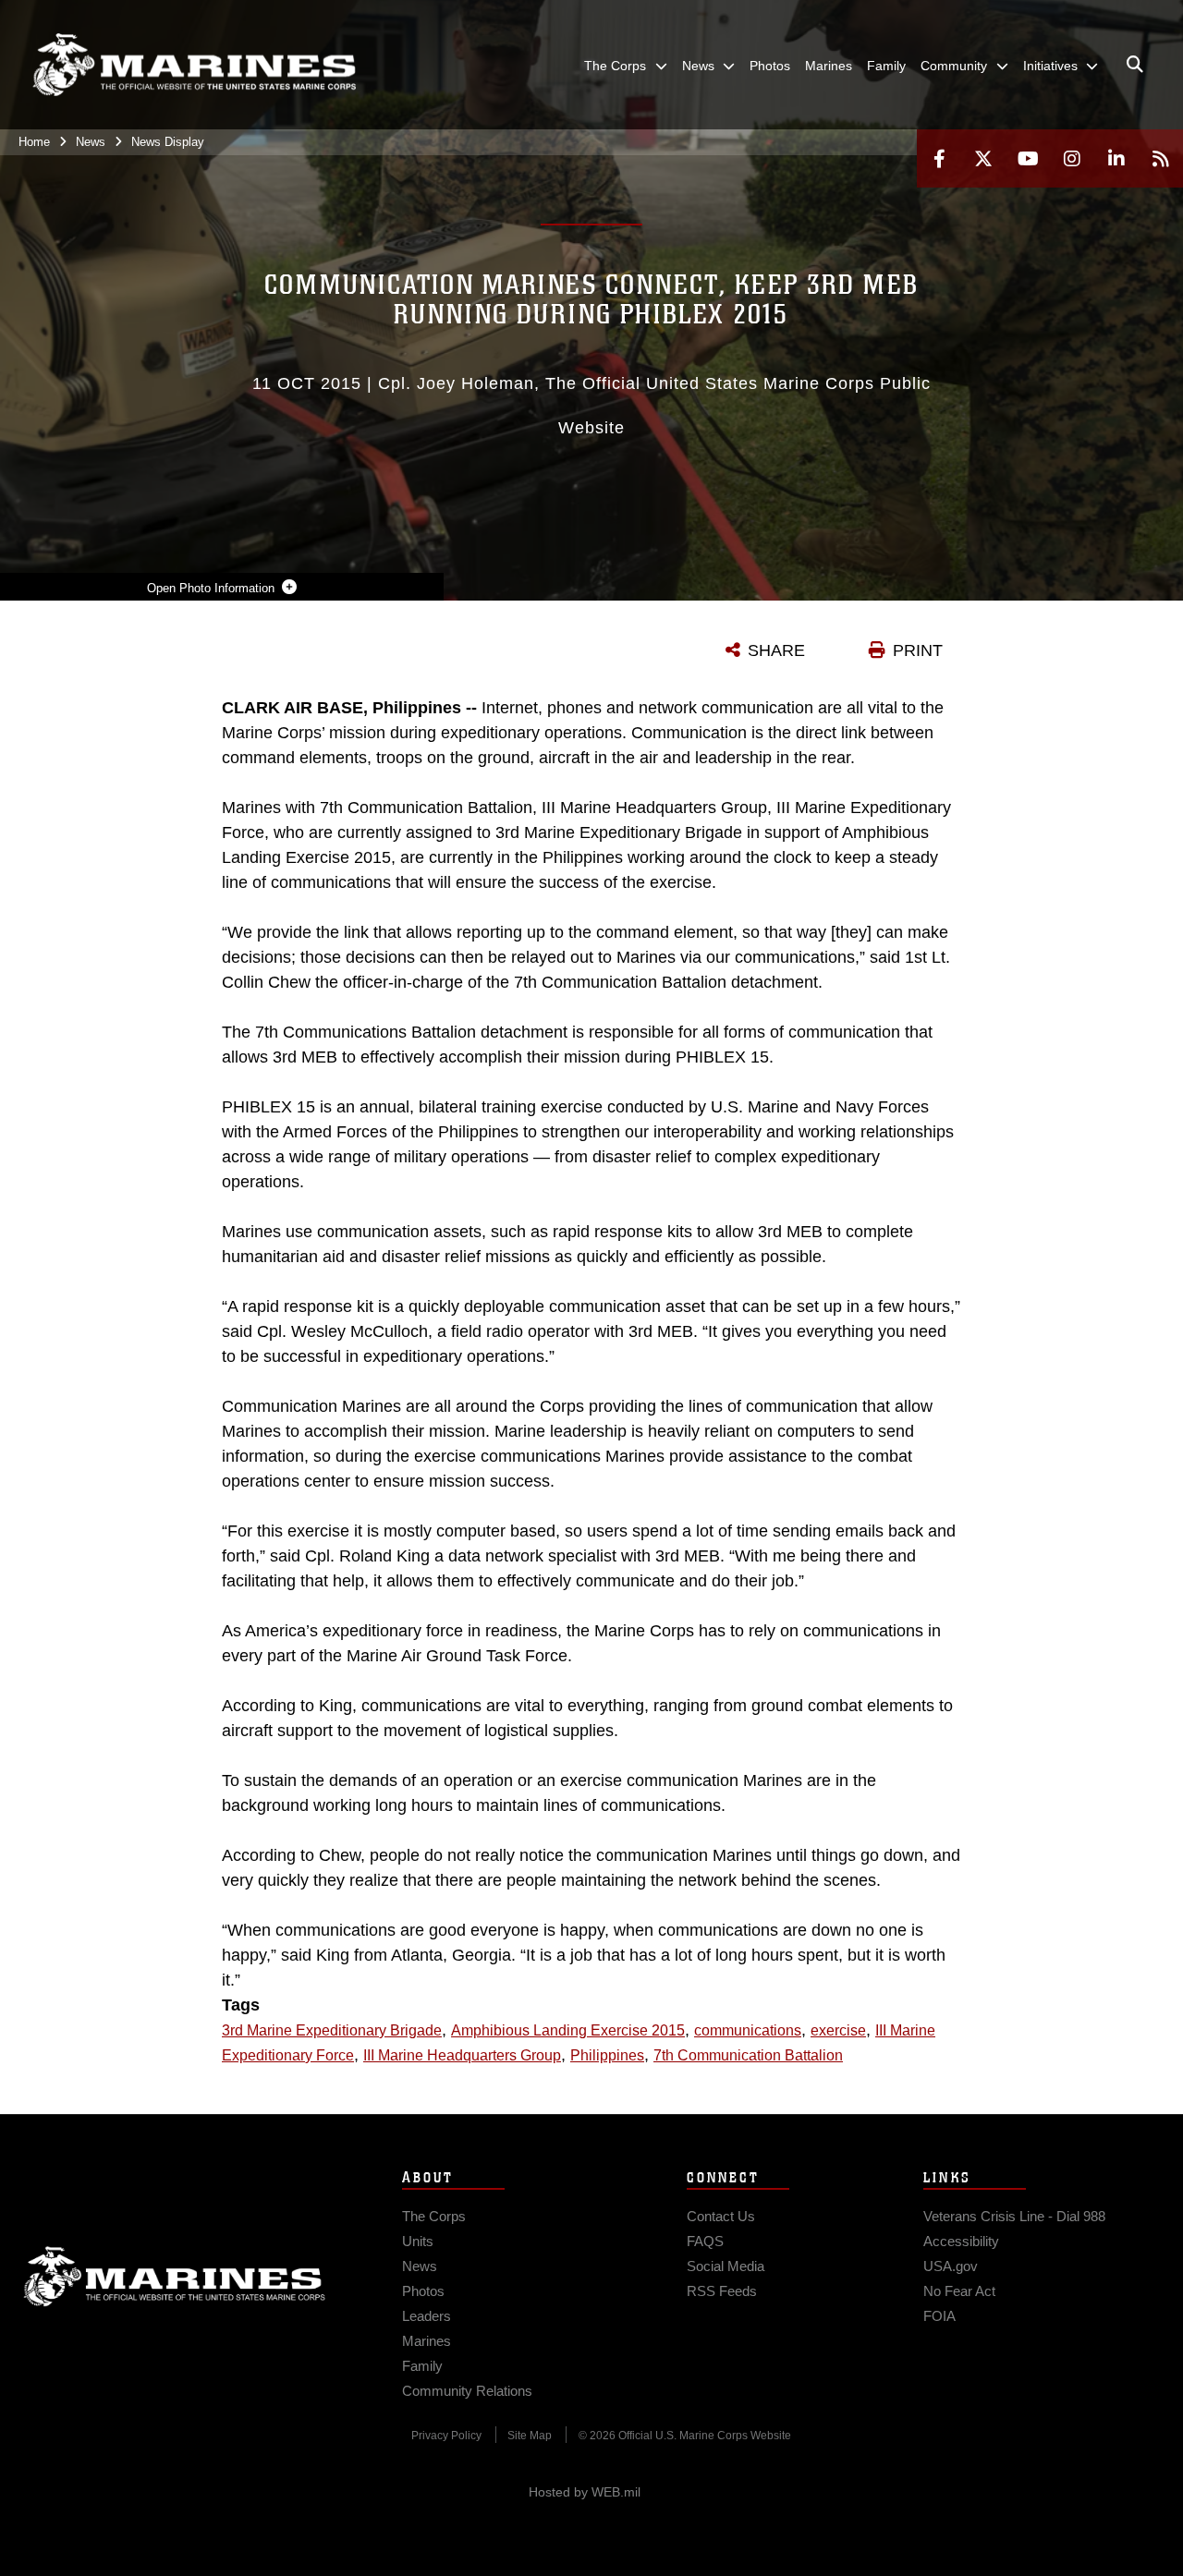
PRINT (918, 650)
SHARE (776, 650)
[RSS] (1161, 158)
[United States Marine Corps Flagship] (194, 65)
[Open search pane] (1135, 65)
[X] (983, 158)
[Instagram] (1072, 158)
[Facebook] (939, 158)
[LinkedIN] (1116, 158)
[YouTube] (1028, 158)
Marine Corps (175, 2277)
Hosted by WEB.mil (585, 2492)
